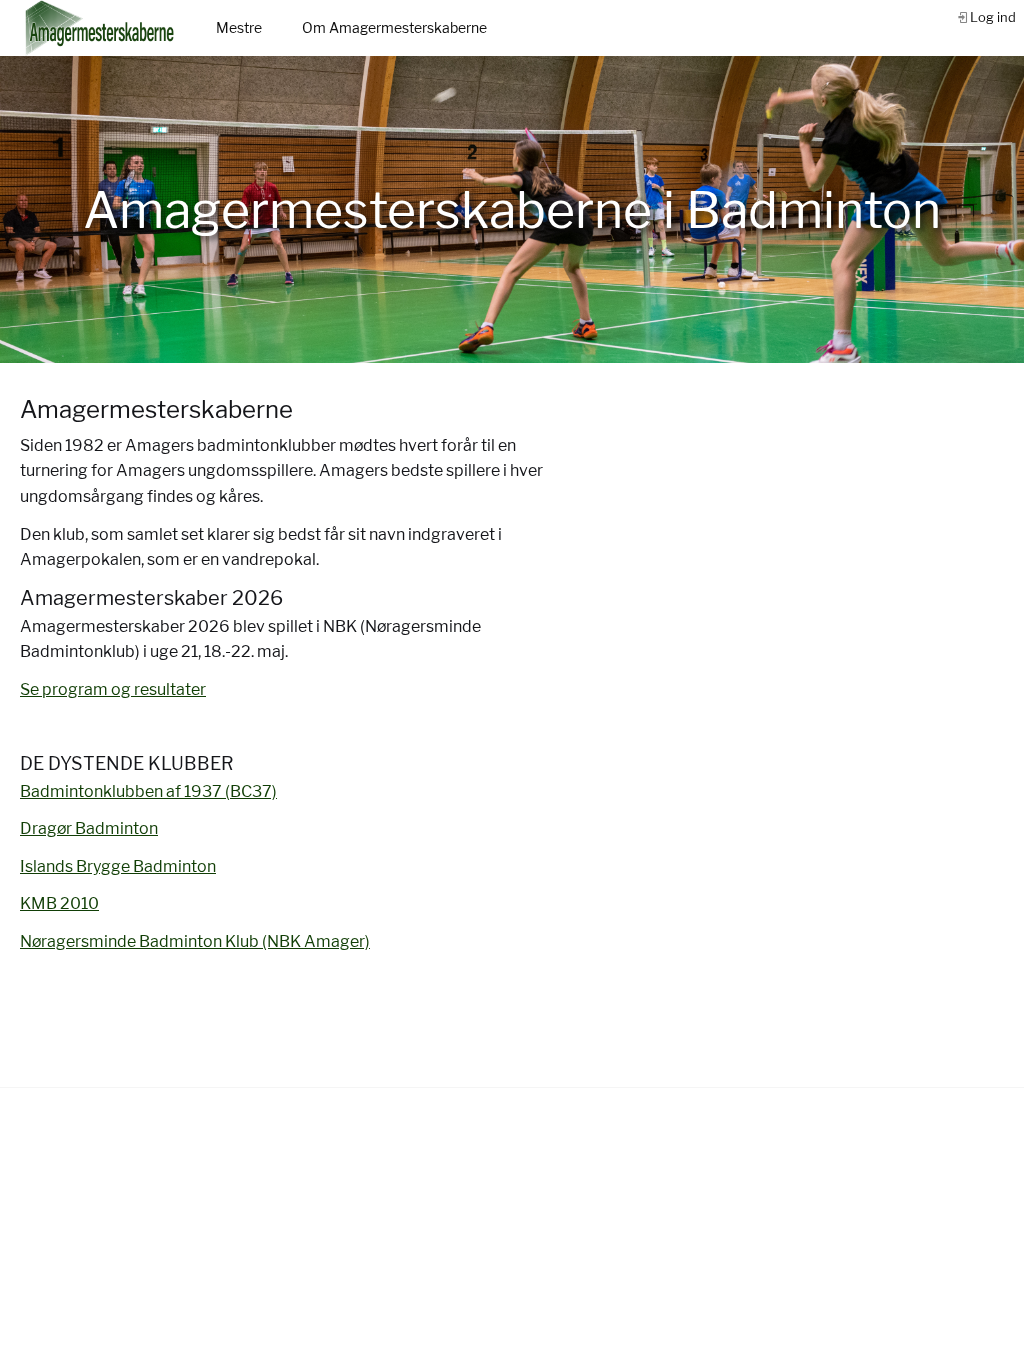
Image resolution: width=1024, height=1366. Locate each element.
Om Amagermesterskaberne (394, 27)
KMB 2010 (59, 903)
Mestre (239, 27)
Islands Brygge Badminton (118, 866)
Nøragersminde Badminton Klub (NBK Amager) (195, 941)
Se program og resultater (113, 689)
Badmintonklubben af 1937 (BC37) (148, 791)
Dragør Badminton (89, 828)
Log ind (993, 17)
